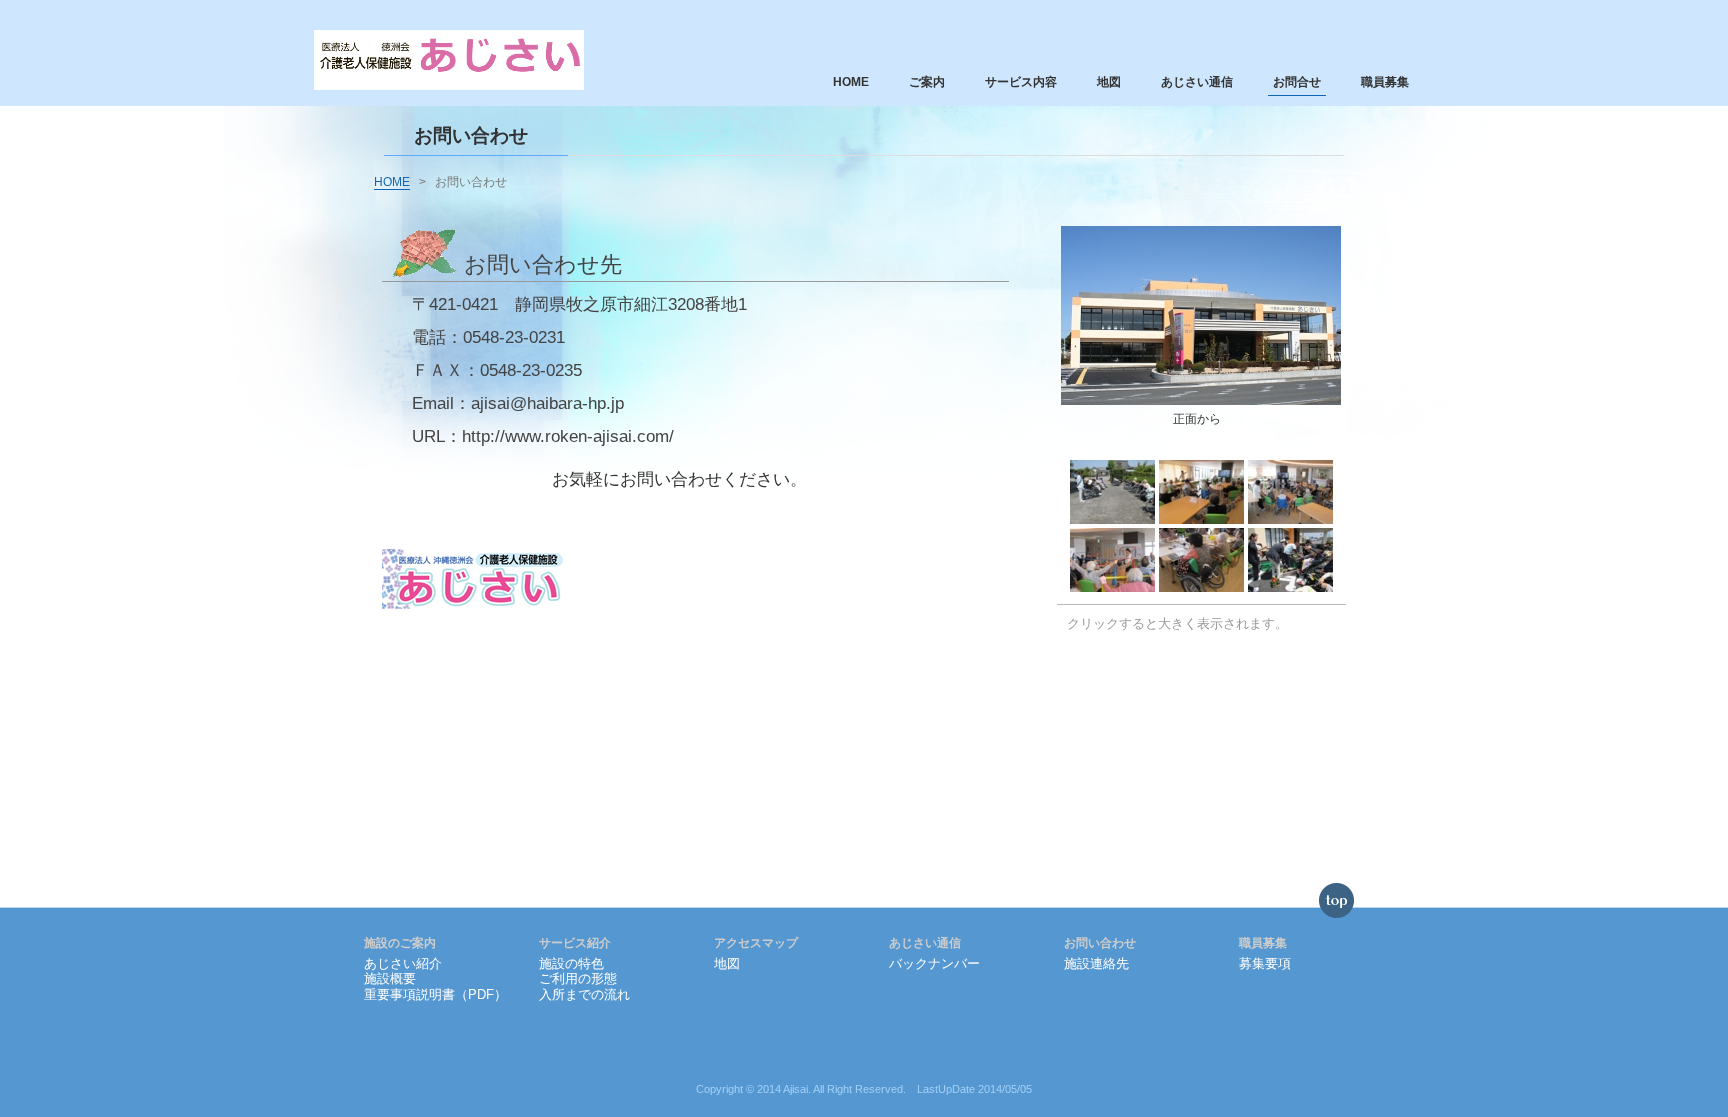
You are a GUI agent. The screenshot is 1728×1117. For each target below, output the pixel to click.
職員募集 (1385, 82)
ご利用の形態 (578, 978)
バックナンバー (934, 963)
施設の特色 (571, 963)
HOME (851, 82)
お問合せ (1297, 82)
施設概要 (390, 978)
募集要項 (1265, 963)
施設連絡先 (1096, 963)
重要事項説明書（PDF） (435, 994)
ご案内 (927, 82)
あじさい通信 (1197, 82)
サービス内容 (1021, 82)
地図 (1109, 82)
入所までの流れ (584, 994)
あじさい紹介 (403, 963)
